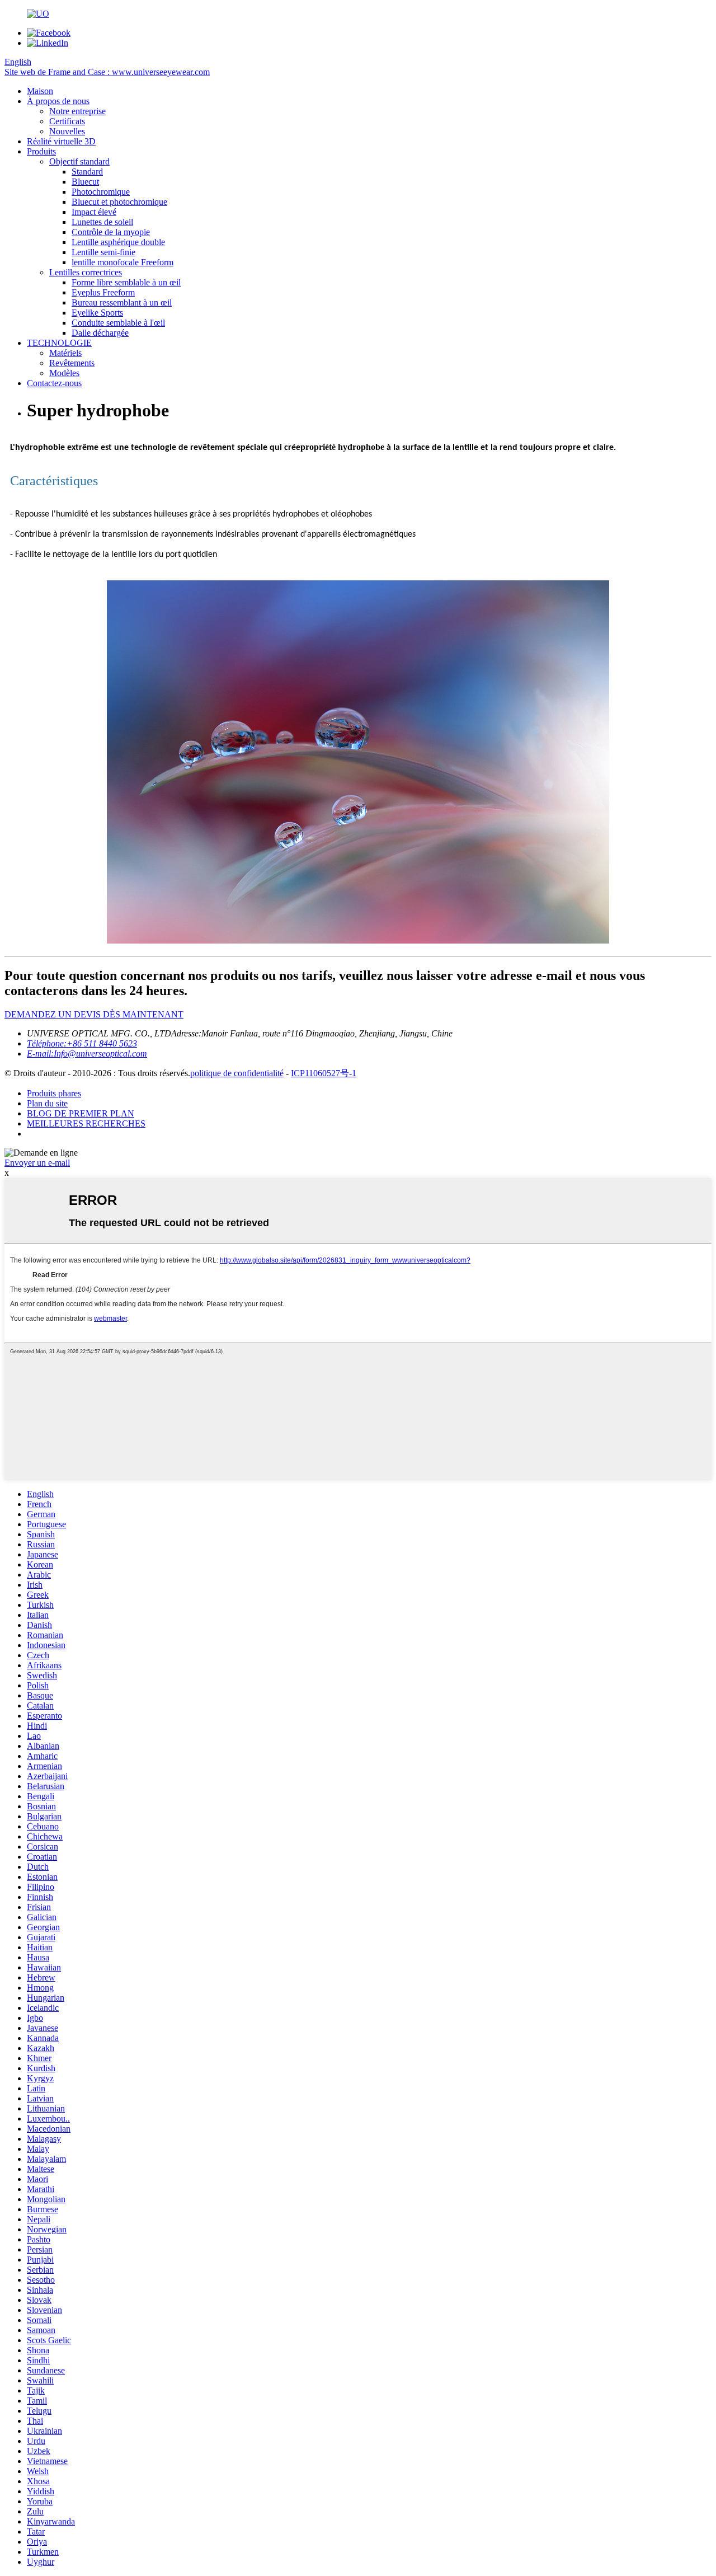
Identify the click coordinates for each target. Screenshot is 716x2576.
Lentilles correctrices (86, 272)
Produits (41, 151)
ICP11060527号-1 (324, 1073)
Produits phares (54, 1093)
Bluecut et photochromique (119, 202)
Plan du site (47, 1103)
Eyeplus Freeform (103, 292)
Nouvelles (67, 131)
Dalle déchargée (100, 333)
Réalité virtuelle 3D (61, 141)
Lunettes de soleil (102, 222)
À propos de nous (58, 101)
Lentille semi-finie (103, 252)
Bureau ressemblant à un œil (122, 302)
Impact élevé (94, 212)
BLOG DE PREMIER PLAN (81, 1113)
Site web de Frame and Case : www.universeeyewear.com (107, 72)
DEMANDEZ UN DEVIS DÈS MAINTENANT (94, 1014)
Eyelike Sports (97, 313)
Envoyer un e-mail (37, 1163)
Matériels (65, 353)
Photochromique (101, 192)
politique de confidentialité (237, 1073)
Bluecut (85, 182)
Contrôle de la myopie (111, 232)
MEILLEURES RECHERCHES (86, 1123)
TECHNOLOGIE (59, 343)
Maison (40, 91)
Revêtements (72, 363)
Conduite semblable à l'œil (118, 323)
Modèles (64, 373)
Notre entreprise (77, 111)
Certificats (67, 121)
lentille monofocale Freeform (123, 262)
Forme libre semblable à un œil (126, 282)
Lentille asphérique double (118, 242)
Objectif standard (79, 161)
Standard (87, 172)
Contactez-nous (54, 383)
